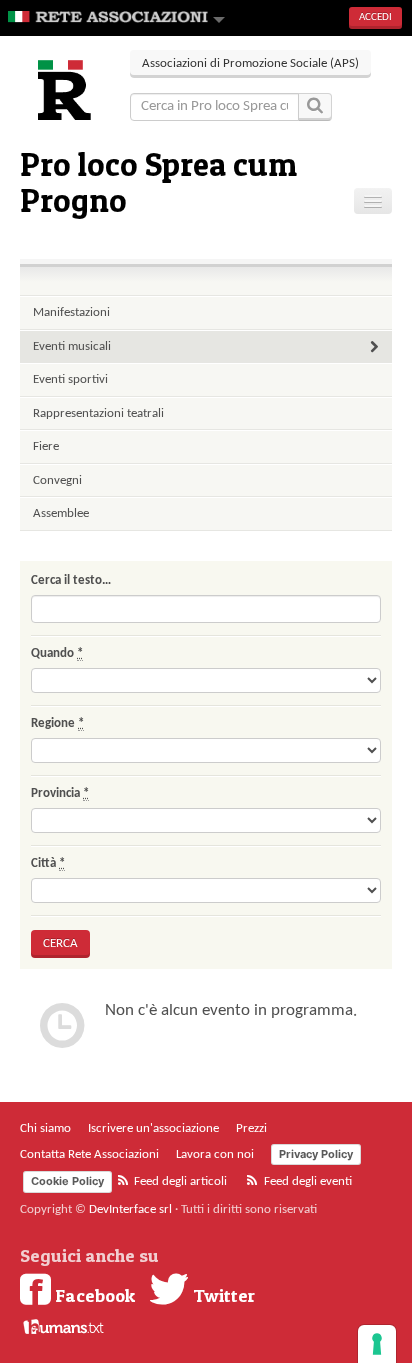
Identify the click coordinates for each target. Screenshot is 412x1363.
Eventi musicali (72, 346)
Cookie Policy (67, 1181)
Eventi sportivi (70, 379)
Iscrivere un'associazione (153, 1128)
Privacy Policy (316, 1154)
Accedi (375, 17)
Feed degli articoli (179, 1181)
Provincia (60, 793)
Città (48, 863)
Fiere (46, 446)
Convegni (57, 480)
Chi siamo (45, 1128)
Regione (57, 723)
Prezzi (251, 1128)
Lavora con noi (215, 1154)
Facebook (93, 1295)
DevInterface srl (130, 1209)
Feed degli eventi (306, 1181)
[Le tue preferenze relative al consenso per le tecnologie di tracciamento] (377, 1344)
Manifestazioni (71, 312)
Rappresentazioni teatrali (98, 413)
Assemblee (61, 513)
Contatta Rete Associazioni (89, 1154)
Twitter (222, 1295)
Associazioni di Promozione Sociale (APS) (250, 63)
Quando (57, 653)
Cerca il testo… (71, 580)
